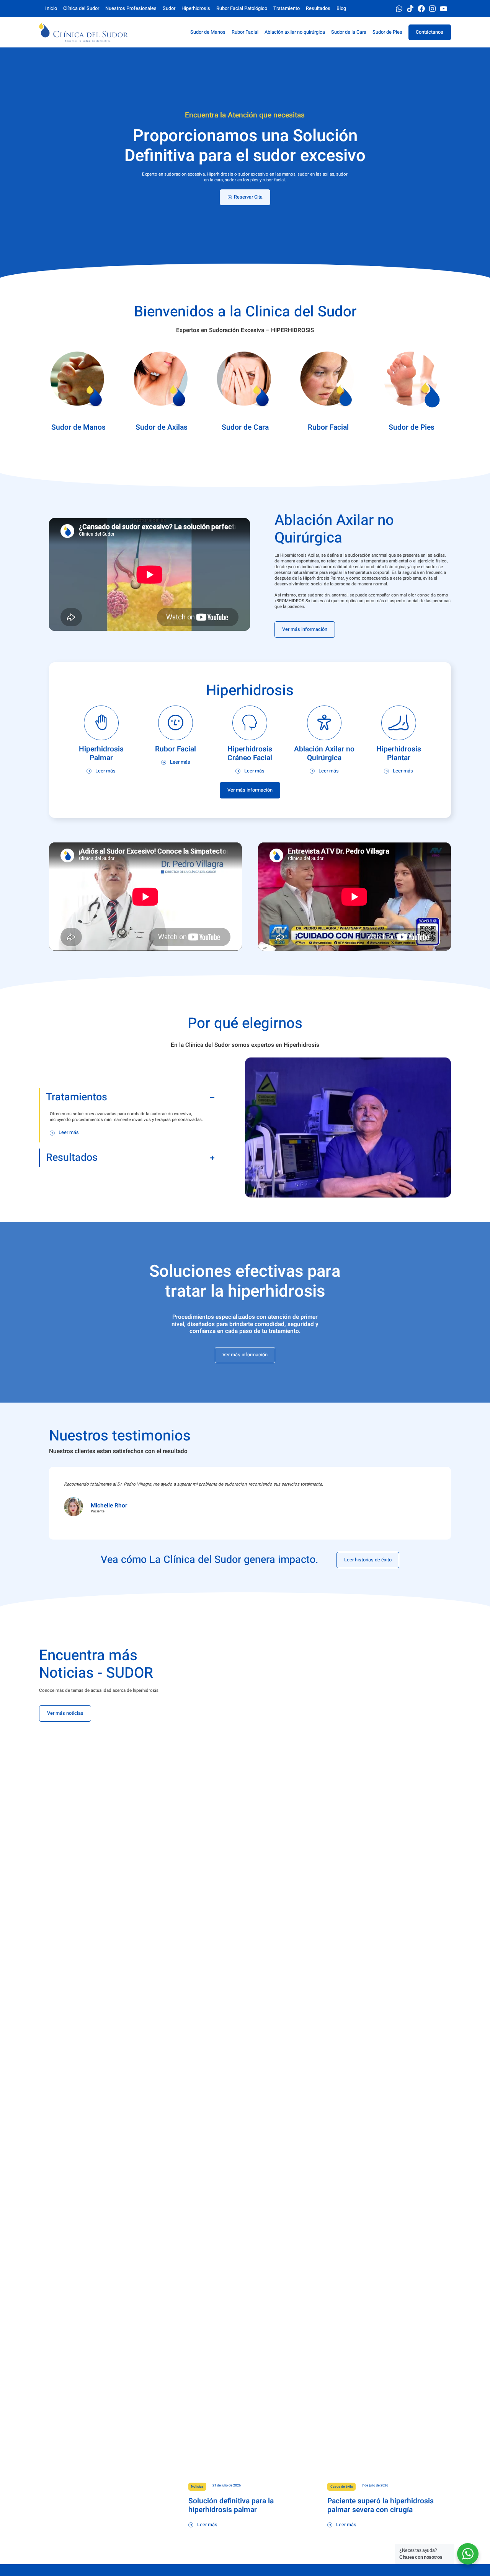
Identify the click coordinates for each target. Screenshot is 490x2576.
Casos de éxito (342, 2487)
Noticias (197, 2487)
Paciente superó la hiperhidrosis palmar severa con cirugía (381, 2505)
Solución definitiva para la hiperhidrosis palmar (231, 2505)
